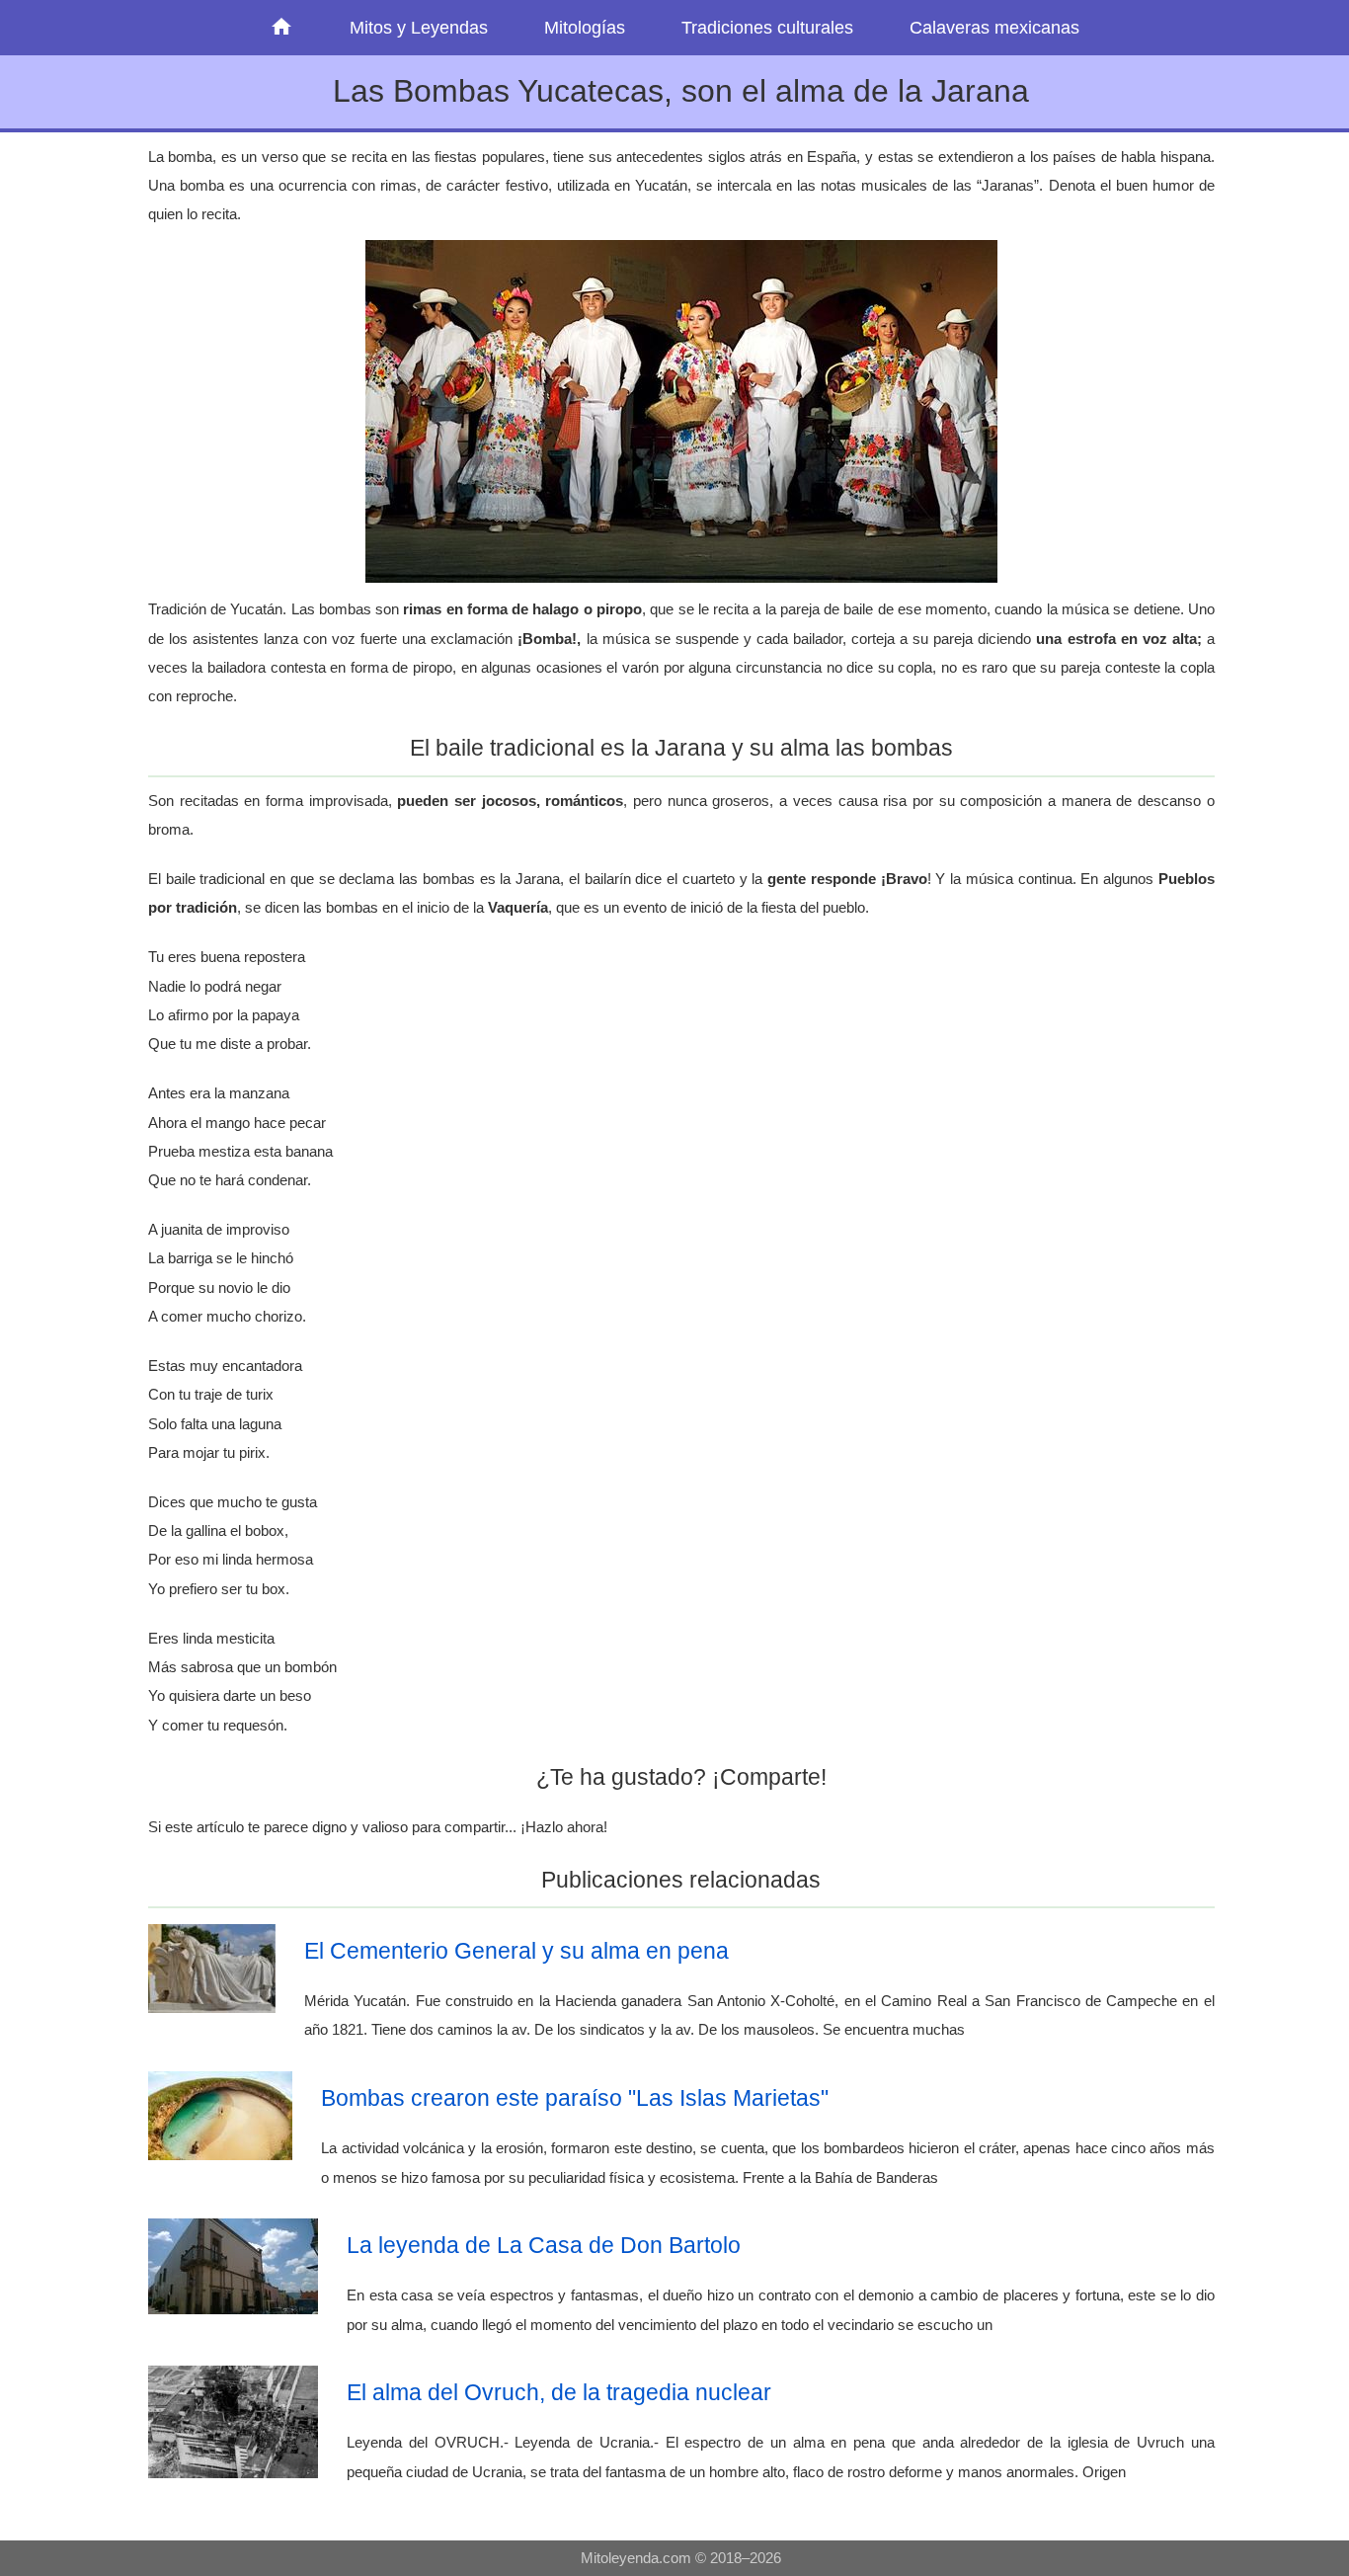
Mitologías (585, 28)
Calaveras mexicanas (994, 28)
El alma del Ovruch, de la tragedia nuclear (559, 2392)
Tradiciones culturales (767, 28)
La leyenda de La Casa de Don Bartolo (544, 2245)
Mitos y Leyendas (419, 28)
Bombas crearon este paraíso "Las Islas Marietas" (575, 2098)
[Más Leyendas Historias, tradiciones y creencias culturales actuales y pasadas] (282, 28)
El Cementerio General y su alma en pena (516, 1951)
